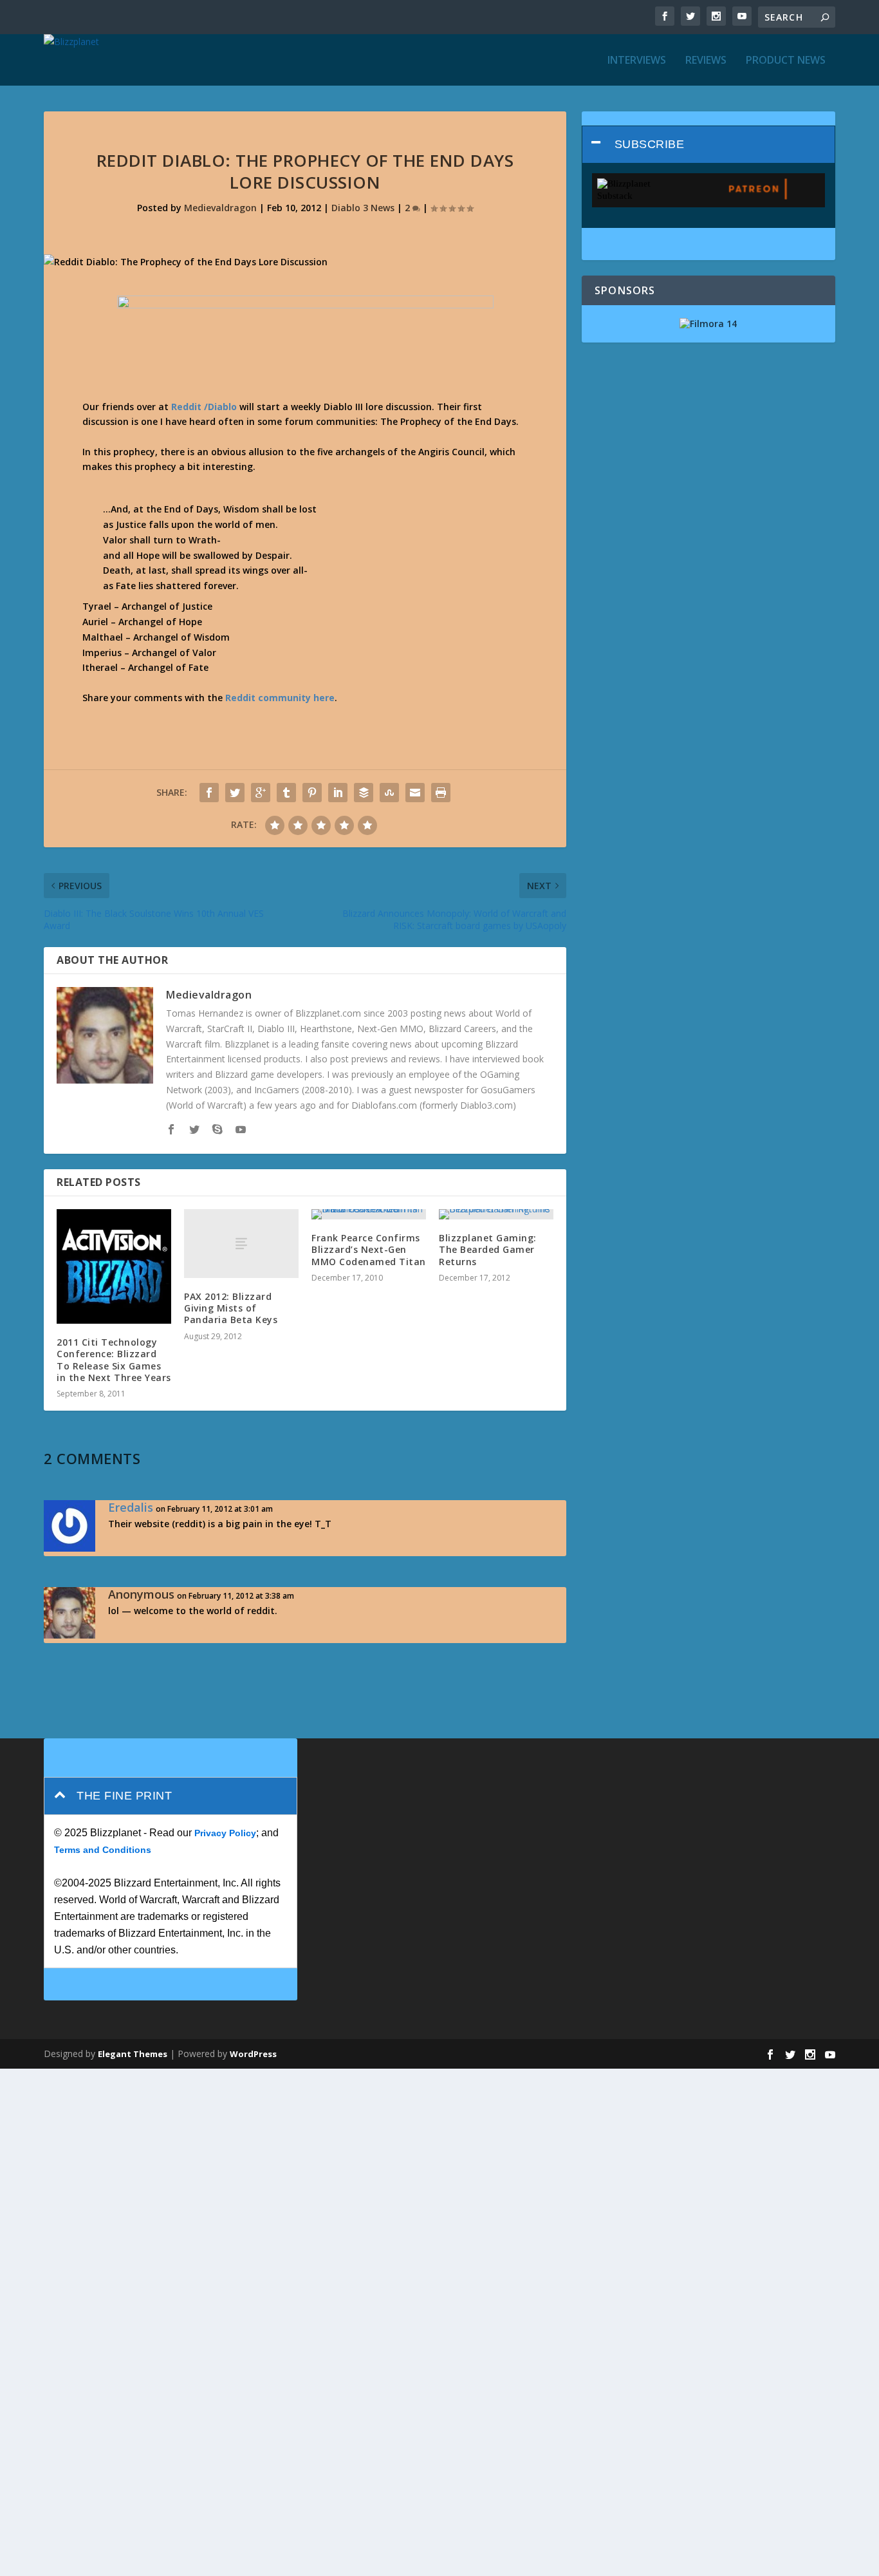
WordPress (253, 2054)
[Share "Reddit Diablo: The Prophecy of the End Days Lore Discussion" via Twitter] (235, 793)
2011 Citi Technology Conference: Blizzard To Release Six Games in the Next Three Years (114, 1360)
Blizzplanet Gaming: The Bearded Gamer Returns (488, 1249)
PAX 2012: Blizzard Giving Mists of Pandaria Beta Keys (231, 1308)
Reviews (706, 61)
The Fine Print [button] (124, 1796)
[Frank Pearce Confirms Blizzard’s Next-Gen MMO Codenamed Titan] (369, 1214)
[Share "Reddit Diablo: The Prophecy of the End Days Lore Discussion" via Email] (415, 793)
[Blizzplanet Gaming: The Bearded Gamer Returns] (496, 1214)
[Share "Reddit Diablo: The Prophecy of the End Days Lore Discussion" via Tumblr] (286, 793)
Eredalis (131, 1507)
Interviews (637, 61)
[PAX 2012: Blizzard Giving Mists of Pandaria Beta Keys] (241, 1244)
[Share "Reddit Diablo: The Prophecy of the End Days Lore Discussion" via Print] (441, 793)
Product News (786, 61)
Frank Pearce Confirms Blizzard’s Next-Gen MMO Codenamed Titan (369, 1249)
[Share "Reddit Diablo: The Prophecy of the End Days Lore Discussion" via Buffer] (364, 793)
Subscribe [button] (650, 144)
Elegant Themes (133, 2054)
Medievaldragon (220, 208)
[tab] (708, 145)
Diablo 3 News (363, 208)
